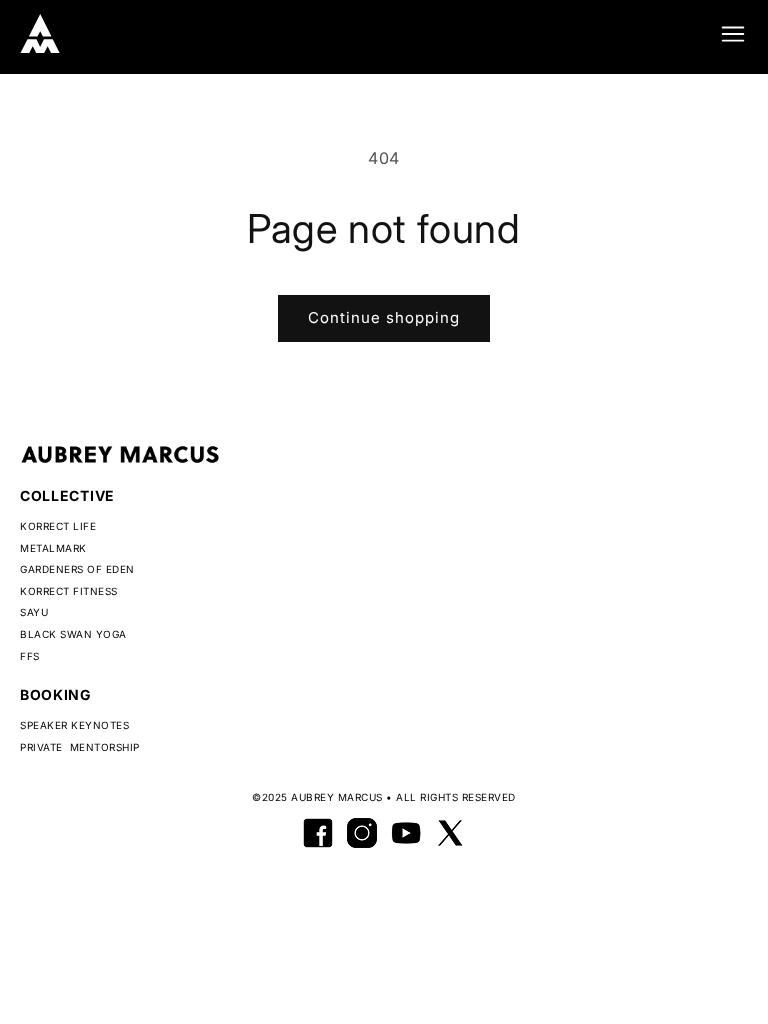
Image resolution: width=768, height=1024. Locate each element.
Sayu (34, 612)
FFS (30, 656)
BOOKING (56, 694)
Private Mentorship (80, 747)
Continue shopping (384, 317)
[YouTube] (406, 833)
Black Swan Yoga (73, 634)
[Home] (40, 34)
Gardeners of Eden (77, 569)
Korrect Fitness (69, 591)
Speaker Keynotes (74, 725)
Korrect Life (58, 526)
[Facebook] (318, 833)
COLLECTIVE (67, 495)
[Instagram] (362, 833)
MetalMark (53, 548)
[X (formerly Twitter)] (450, 833)
